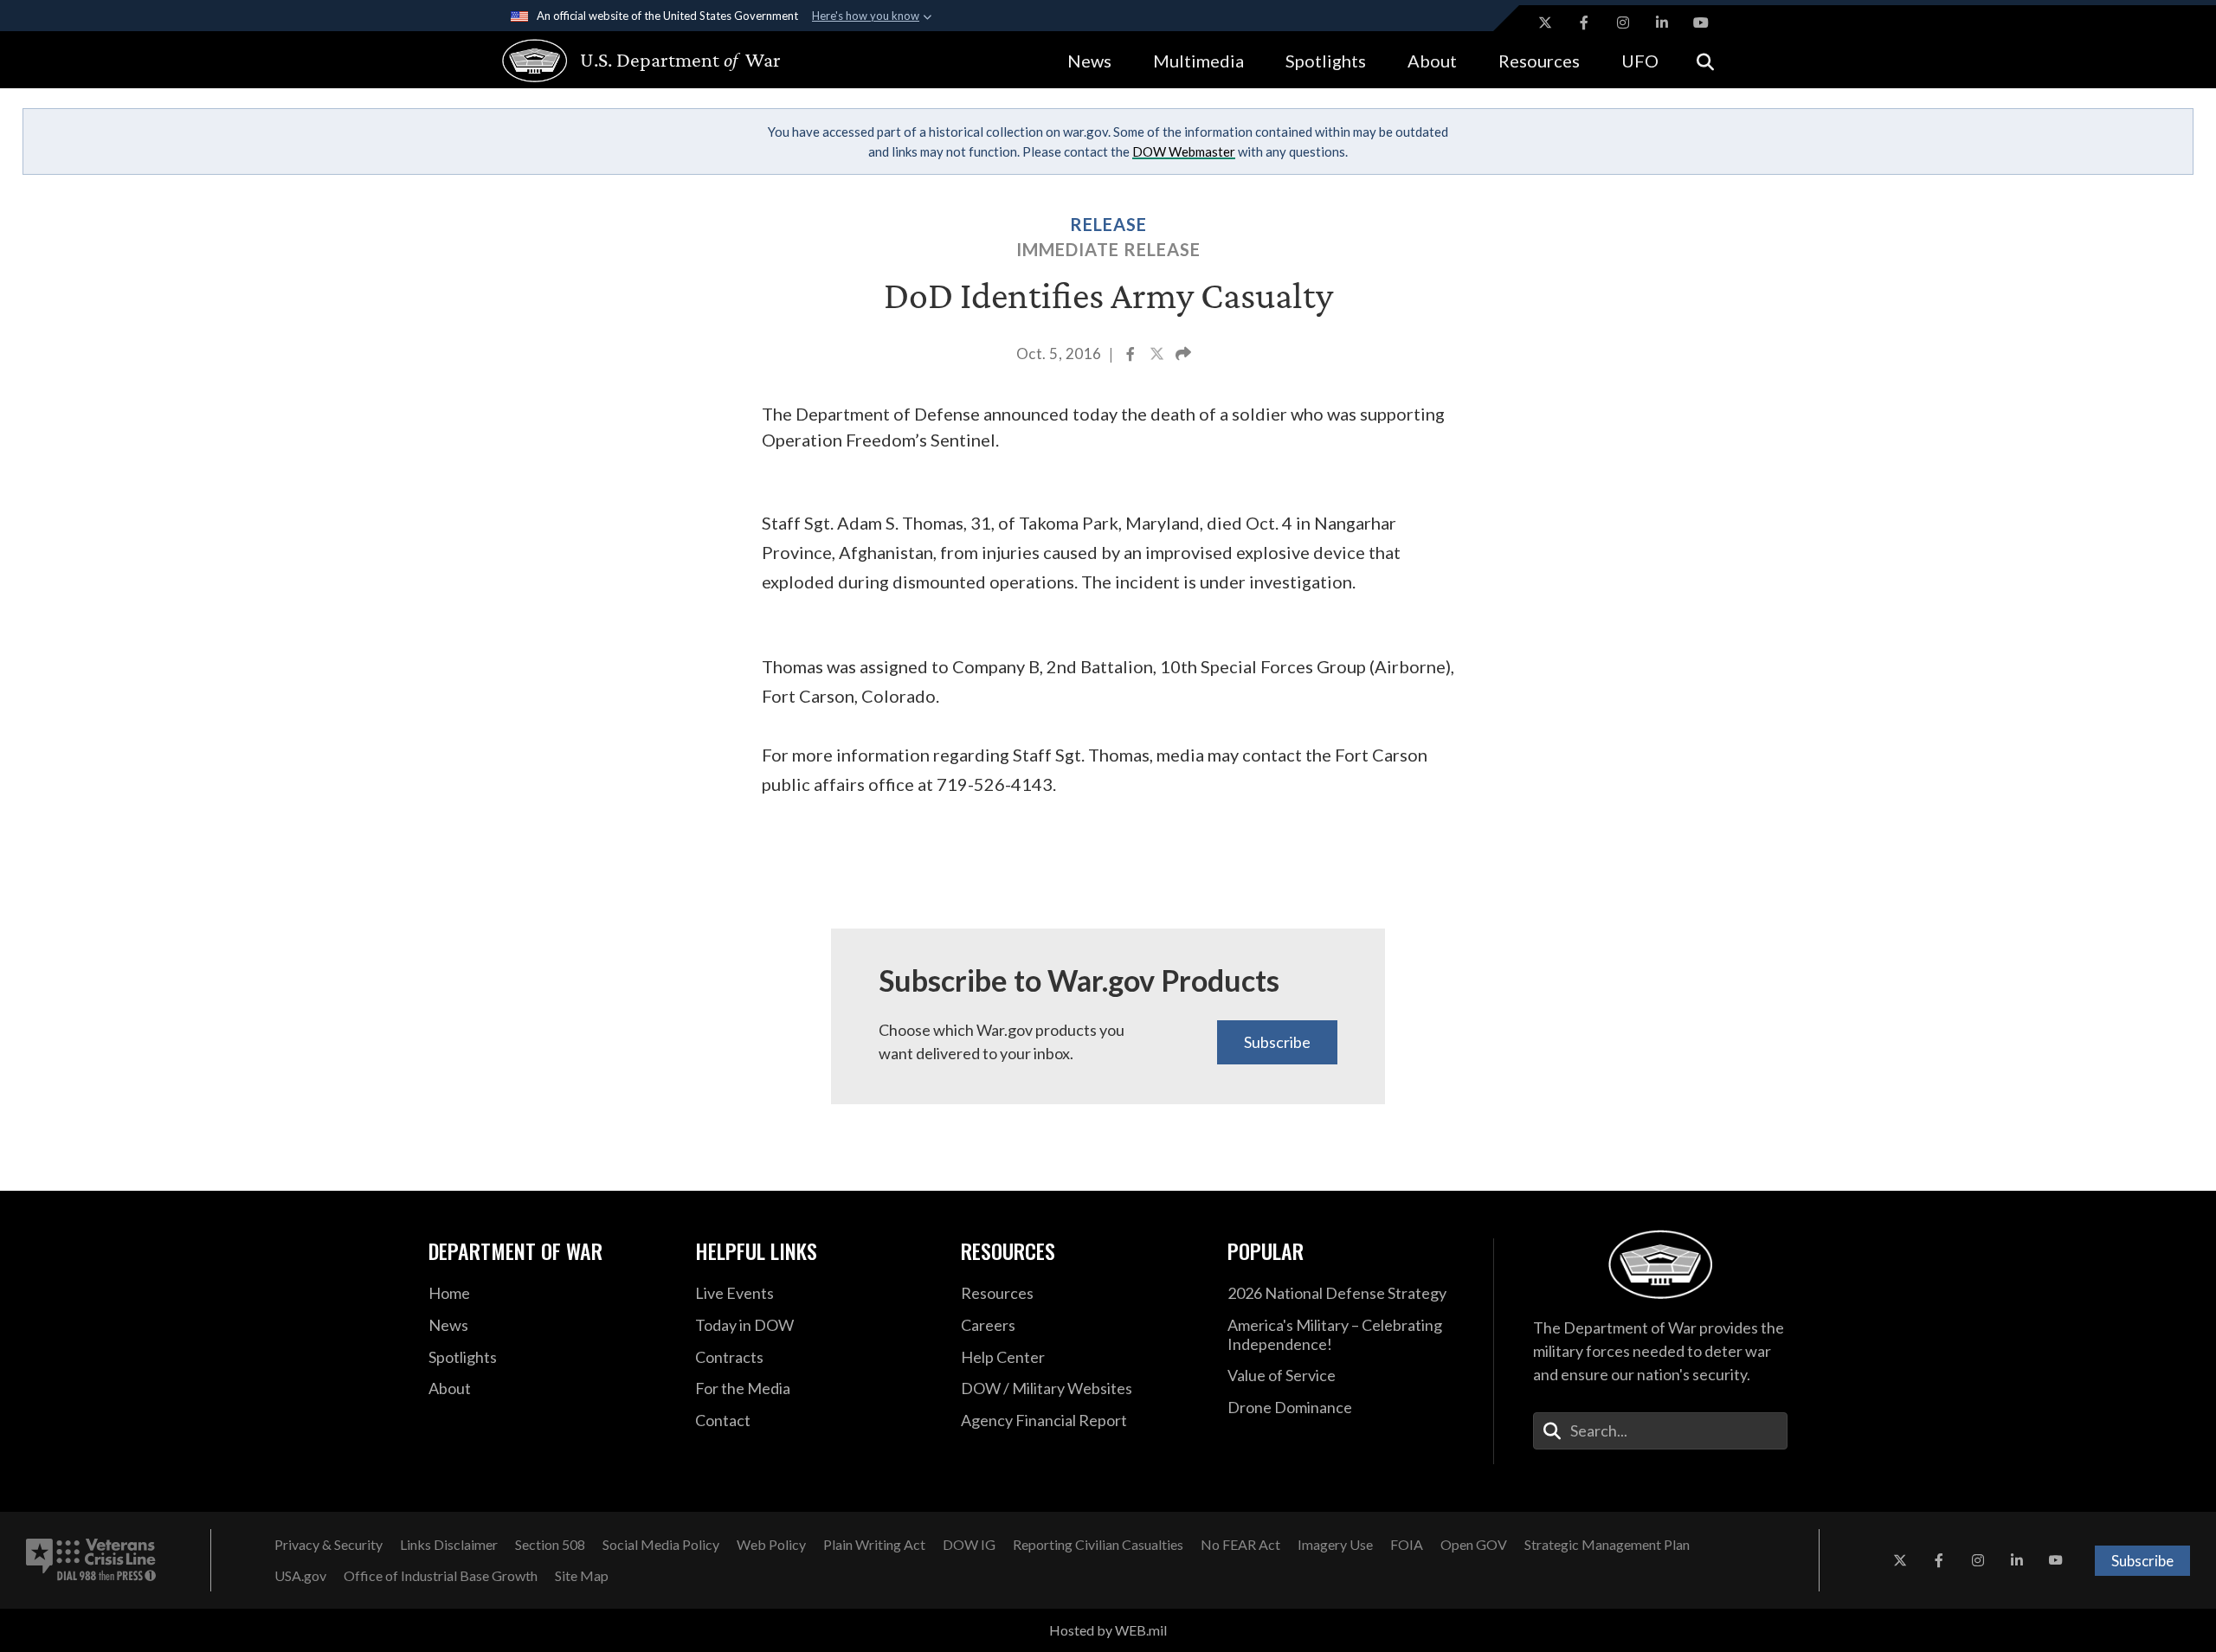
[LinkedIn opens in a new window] (1662, 22)
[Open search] (1705, 60)
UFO (1640, 61)
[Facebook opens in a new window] (1584, 22)
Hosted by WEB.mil (1108, 1630)
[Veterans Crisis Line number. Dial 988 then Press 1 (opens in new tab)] (91, 1560)
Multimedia (1198, 61)
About (1432, 61)
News (1089, 61)
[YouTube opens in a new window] (1701, 22)
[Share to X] (1158, 356)
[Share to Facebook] (1132, 356)
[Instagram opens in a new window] (1623, 22)
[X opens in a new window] (1545, 22)
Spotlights (1326, 61)
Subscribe (1277, 1042)
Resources (1539, 61)
